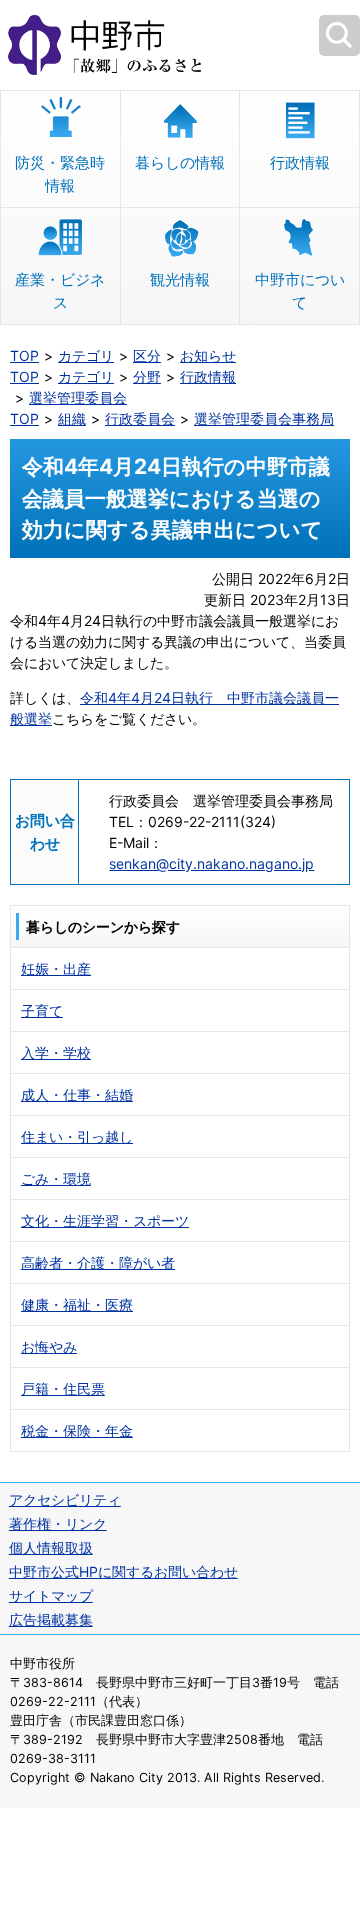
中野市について (300, 291)
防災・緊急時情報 (60, 174)
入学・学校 (56, 1052)
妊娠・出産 (56, 968)
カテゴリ (86, 355)
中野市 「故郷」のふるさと (180, 45)
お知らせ (208, 355)
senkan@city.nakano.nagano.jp (211, 863)
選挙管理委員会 (78, 397)
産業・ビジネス (60, 291)
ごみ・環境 (56, 1178)
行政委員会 (140, 418)
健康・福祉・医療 (77, 1304)
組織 (72, 418)
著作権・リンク (58, 1523)
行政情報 (300, 162)
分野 (147, 376)
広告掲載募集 (51, 1619)
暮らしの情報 (180, 162)
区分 (147, 355)
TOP (24, 355)
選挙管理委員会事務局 (264, 418)
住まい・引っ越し (77, 1136)
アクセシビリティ (65, 1499)
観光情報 (180, 279)
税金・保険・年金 (77, 1430)
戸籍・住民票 (63, 1388)
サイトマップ (51, 1595)
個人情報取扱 (51, 1547)
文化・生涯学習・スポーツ (105, 1220)
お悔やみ (49, 1346)
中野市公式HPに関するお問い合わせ (123, 1571)
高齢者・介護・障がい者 (98, 1262)
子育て (42, 1010)
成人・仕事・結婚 (77, 1094)
